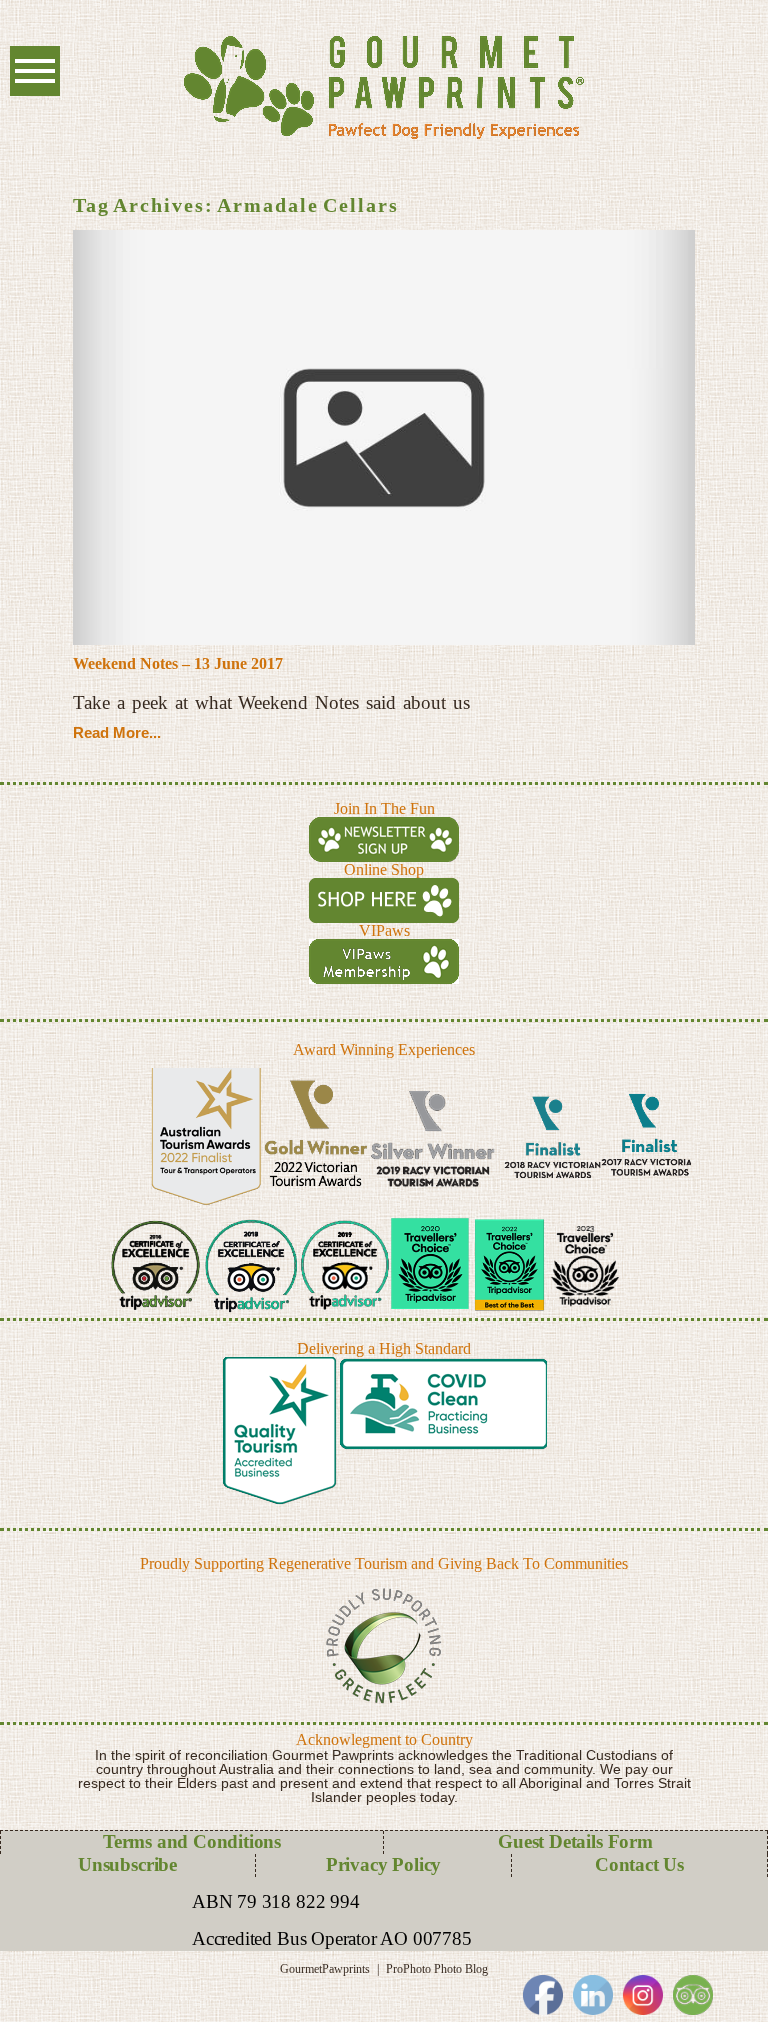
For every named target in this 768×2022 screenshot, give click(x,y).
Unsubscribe (127, 1864)
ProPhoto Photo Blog (437, 1969)
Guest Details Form (575, 1841)
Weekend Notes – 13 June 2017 (178, 663)
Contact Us (639, 1864)
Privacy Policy (383, 1864)
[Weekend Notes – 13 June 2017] (384, 437)
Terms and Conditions (192, 1841)
